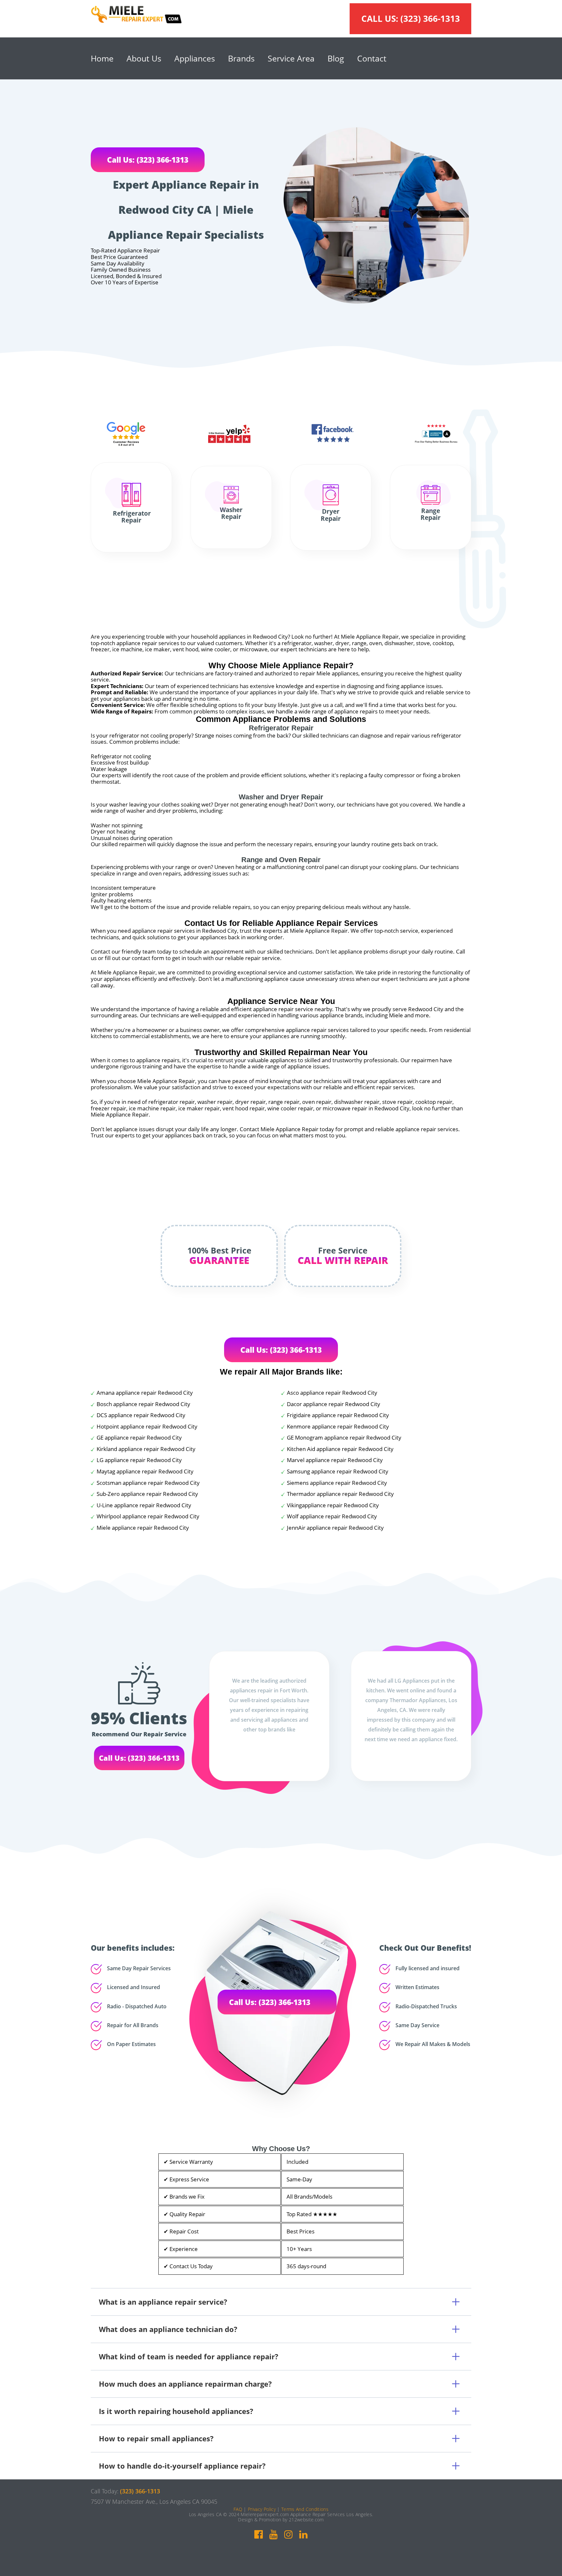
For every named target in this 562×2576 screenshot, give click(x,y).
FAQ (238, 2509)
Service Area (291, 58)
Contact (372, 58)
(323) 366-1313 (430, 19)
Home (102, 58)
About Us (144, 58)
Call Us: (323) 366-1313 (148, 160)
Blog (336, 58)
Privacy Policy (262, 2509)
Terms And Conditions (305, 2509)
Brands (241, 58)
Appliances (195, 58)
